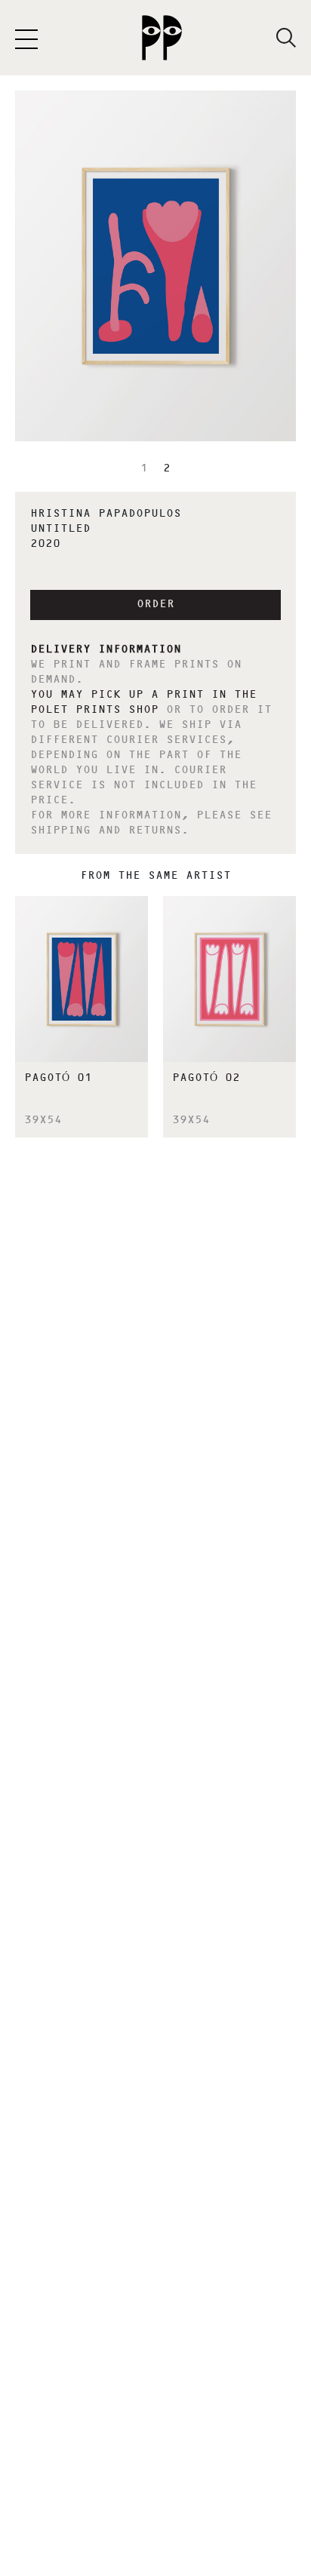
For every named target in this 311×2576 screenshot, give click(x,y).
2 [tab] (167, 469)
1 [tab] (144, 469)
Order (155, 605)
